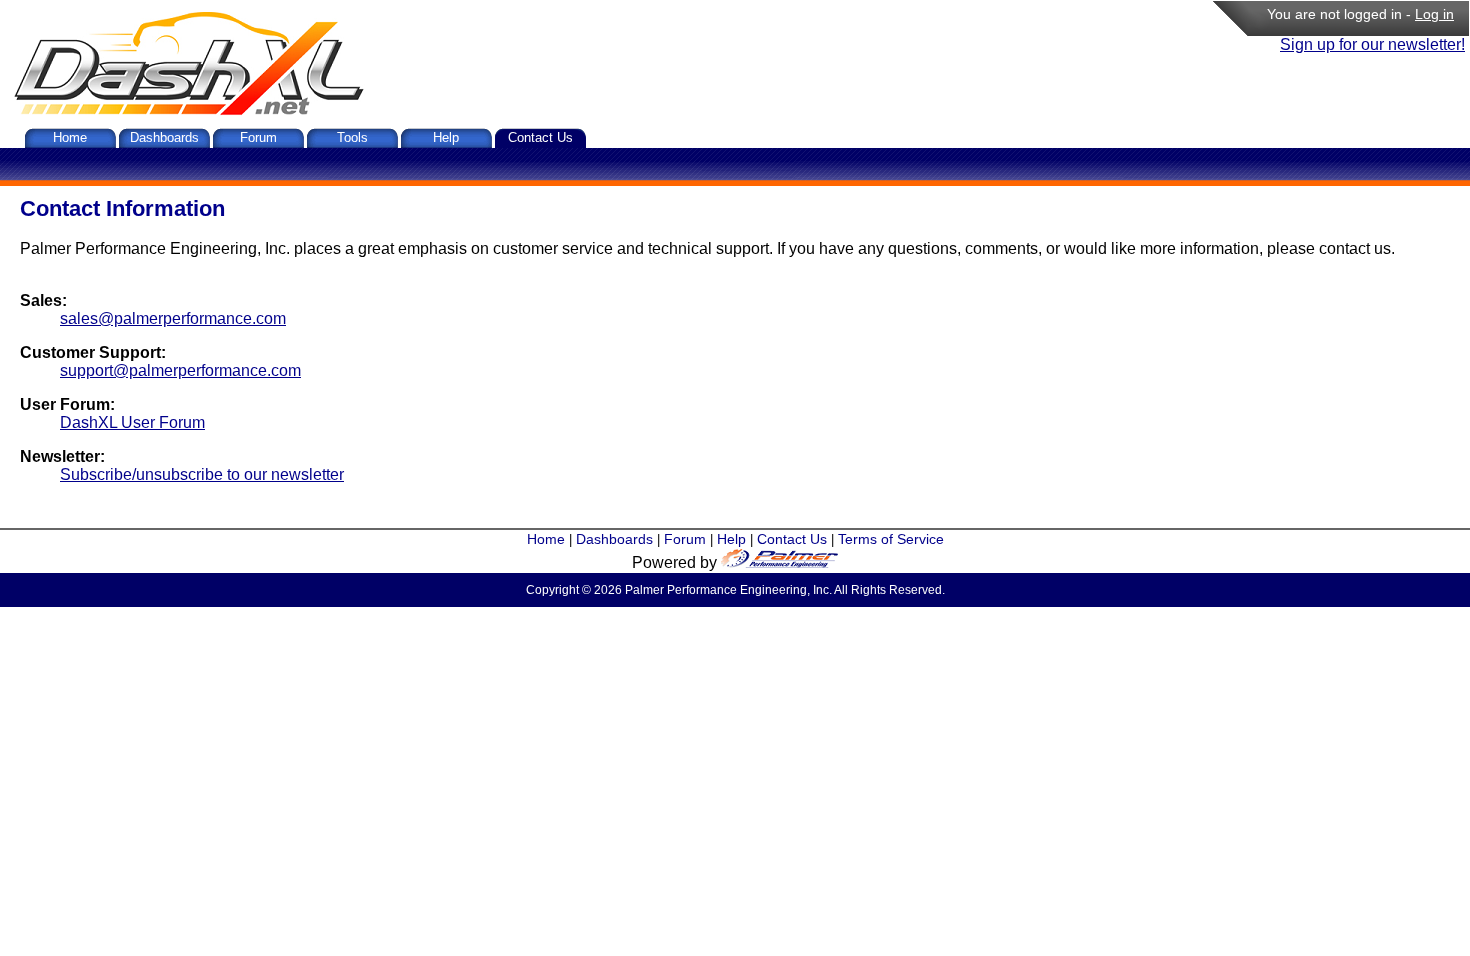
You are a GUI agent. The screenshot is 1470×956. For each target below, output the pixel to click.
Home (70, 137)
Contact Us (540, 137)
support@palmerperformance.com (180, 370)
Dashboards (164, 137)
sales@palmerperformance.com (173, 318)
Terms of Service (891, 539)
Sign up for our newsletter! (1372, 44)
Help (446, 137)
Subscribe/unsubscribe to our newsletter (202, 474)
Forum (258, 137)
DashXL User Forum (132, 422)
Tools (352, 137)
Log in (1434, 14)
